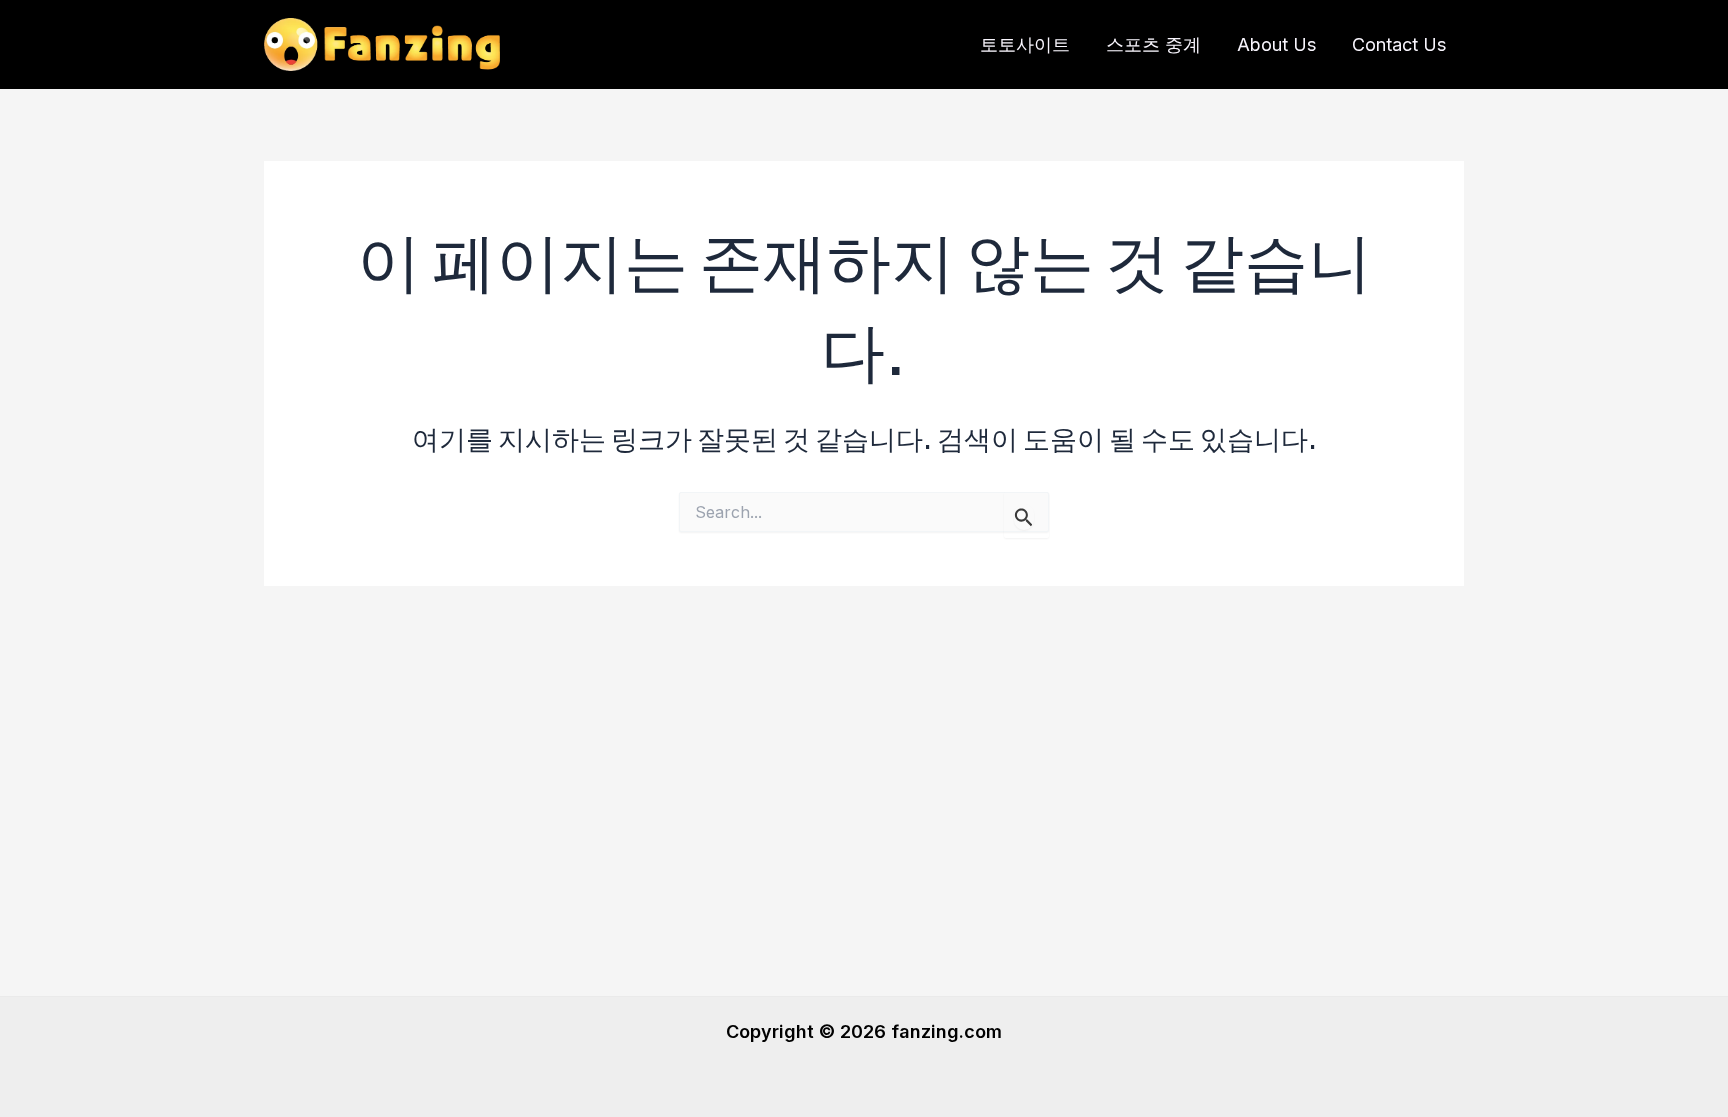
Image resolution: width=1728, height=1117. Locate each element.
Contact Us (1399, 44)
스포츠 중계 (1153, 44)
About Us (1276, 44)
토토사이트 (1025, 44)
